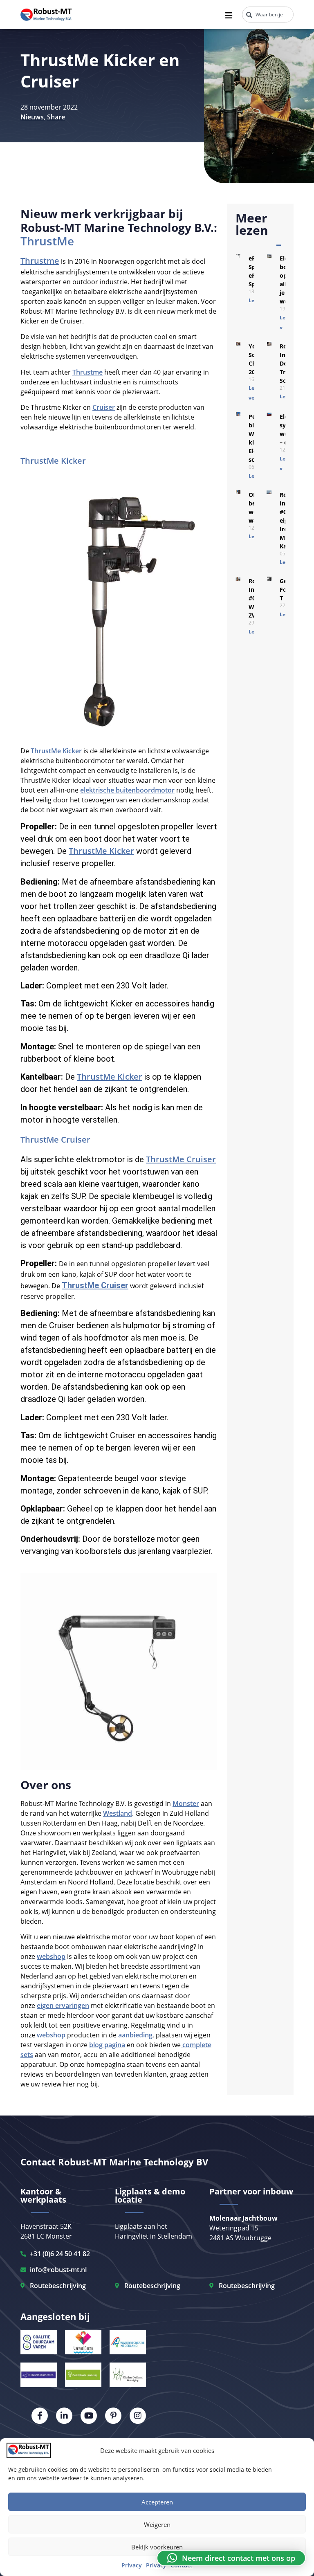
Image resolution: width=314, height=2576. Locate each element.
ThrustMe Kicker (53, 461)
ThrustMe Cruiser (55, 1140)
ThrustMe (47, 241)
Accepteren (157, 2502)
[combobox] (268, 15)
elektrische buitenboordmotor (127, 790)
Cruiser (104, 407)
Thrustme (40, 261)
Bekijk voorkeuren (157, 2547)
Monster (186, 1803)
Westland (118, 1813)
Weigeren (157, 2524)
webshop (51, 1956)
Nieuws (32, 117)
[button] (231, 2558)
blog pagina (107, 2045)
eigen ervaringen (63, 2006)
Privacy (132, 2565)
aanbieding (135, 2035)
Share (56, 117)
